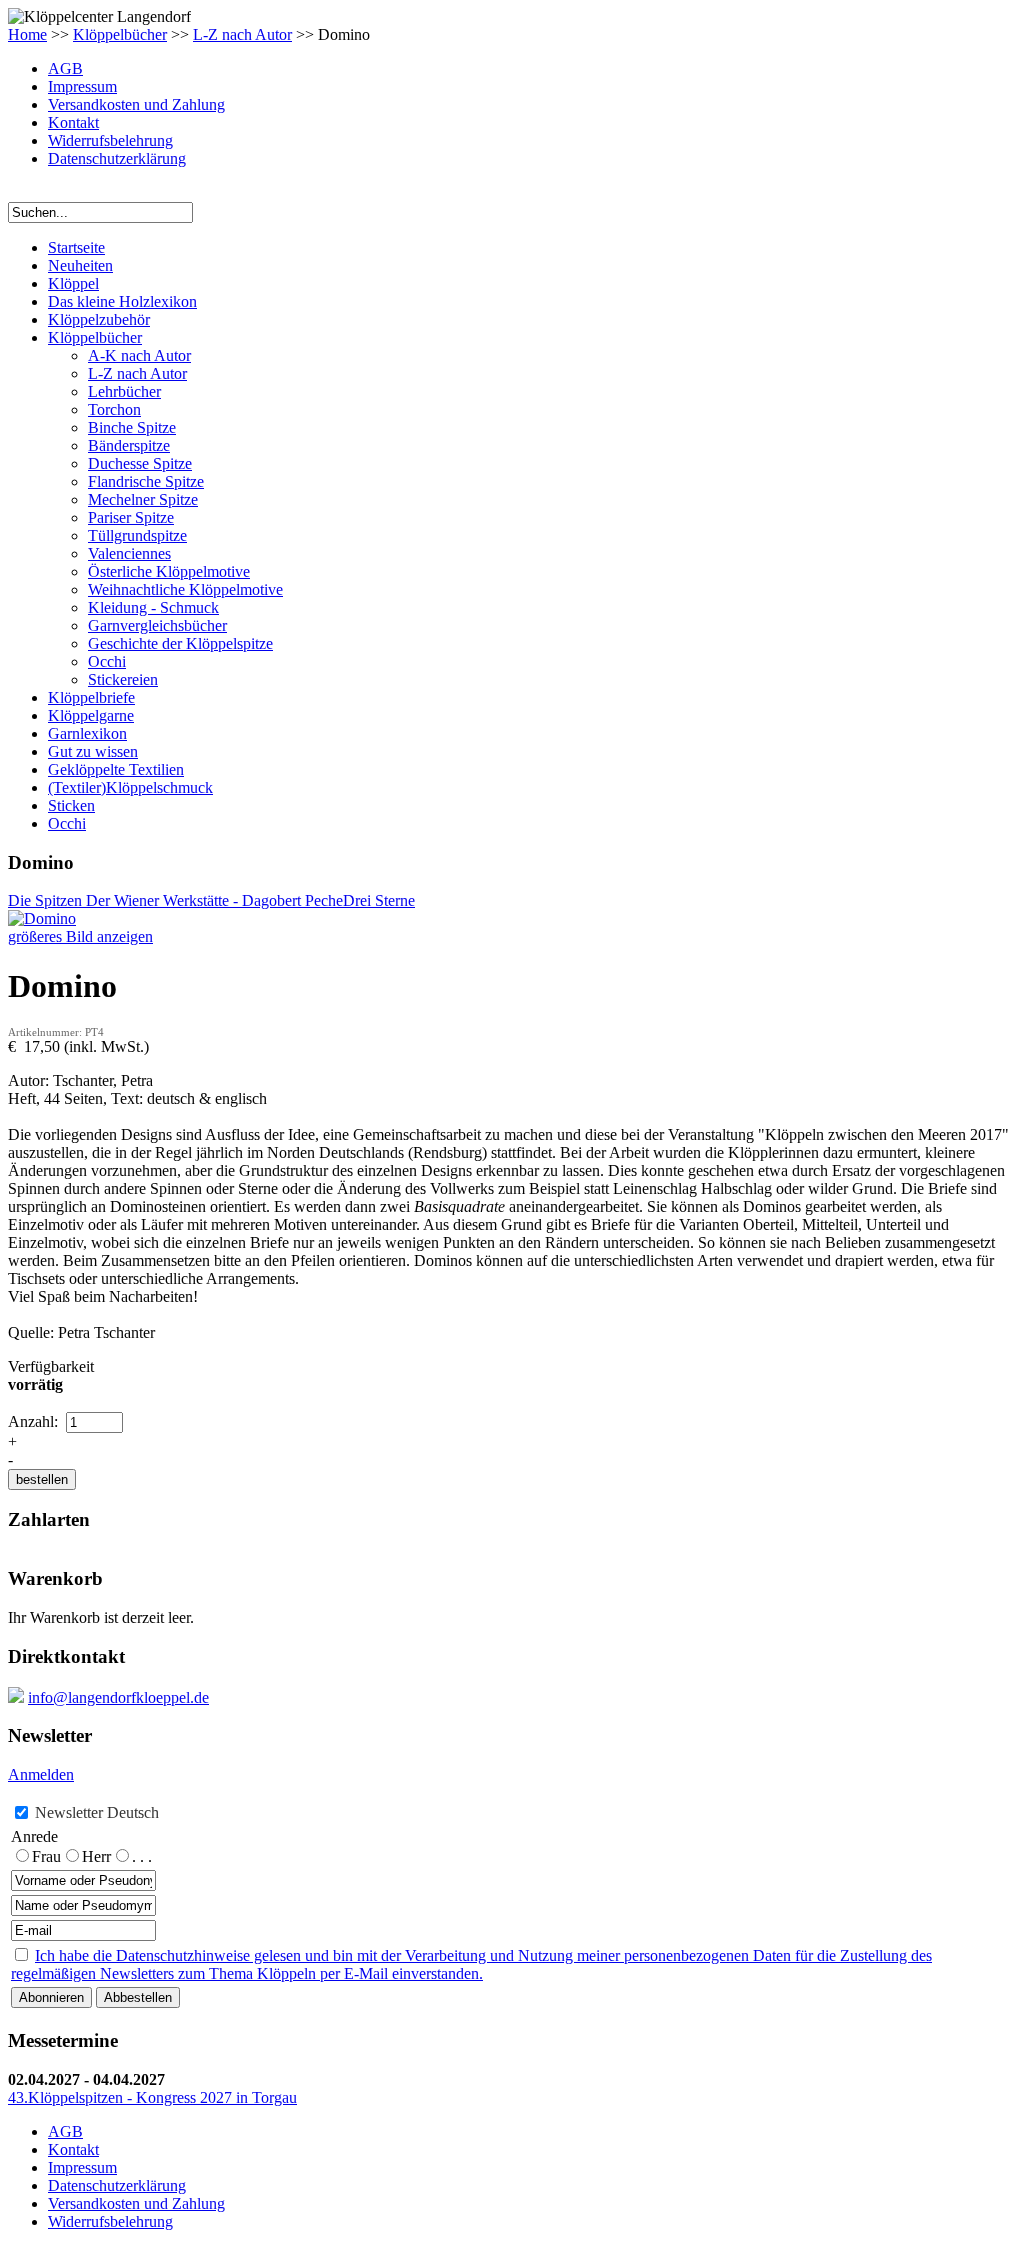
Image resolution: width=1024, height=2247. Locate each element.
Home (27, 34)
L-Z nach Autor (242, 34)
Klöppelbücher (120, 34)
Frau (46, 1856)
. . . (142, 1856)
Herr (96, 1856)
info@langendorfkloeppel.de (118, 1697)
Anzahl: (35, 1421)
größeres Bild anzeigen (80, 936)
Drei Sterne (379, 900)
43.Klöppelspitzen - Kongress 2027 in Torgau (152, 2097)
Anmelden (41, 1774)
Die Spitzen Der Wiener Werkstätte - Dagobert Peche (175, 900)
